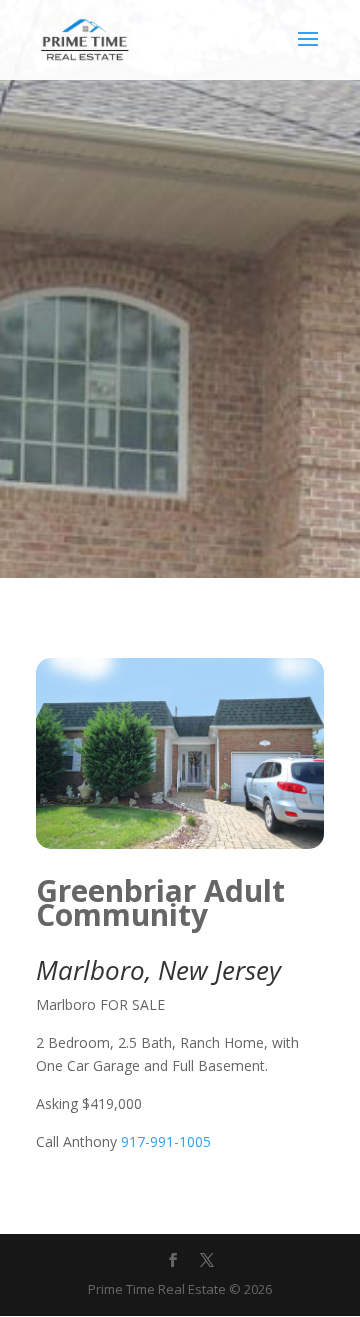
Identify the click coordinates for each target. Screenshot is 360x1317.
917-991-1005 (166, 1141)
